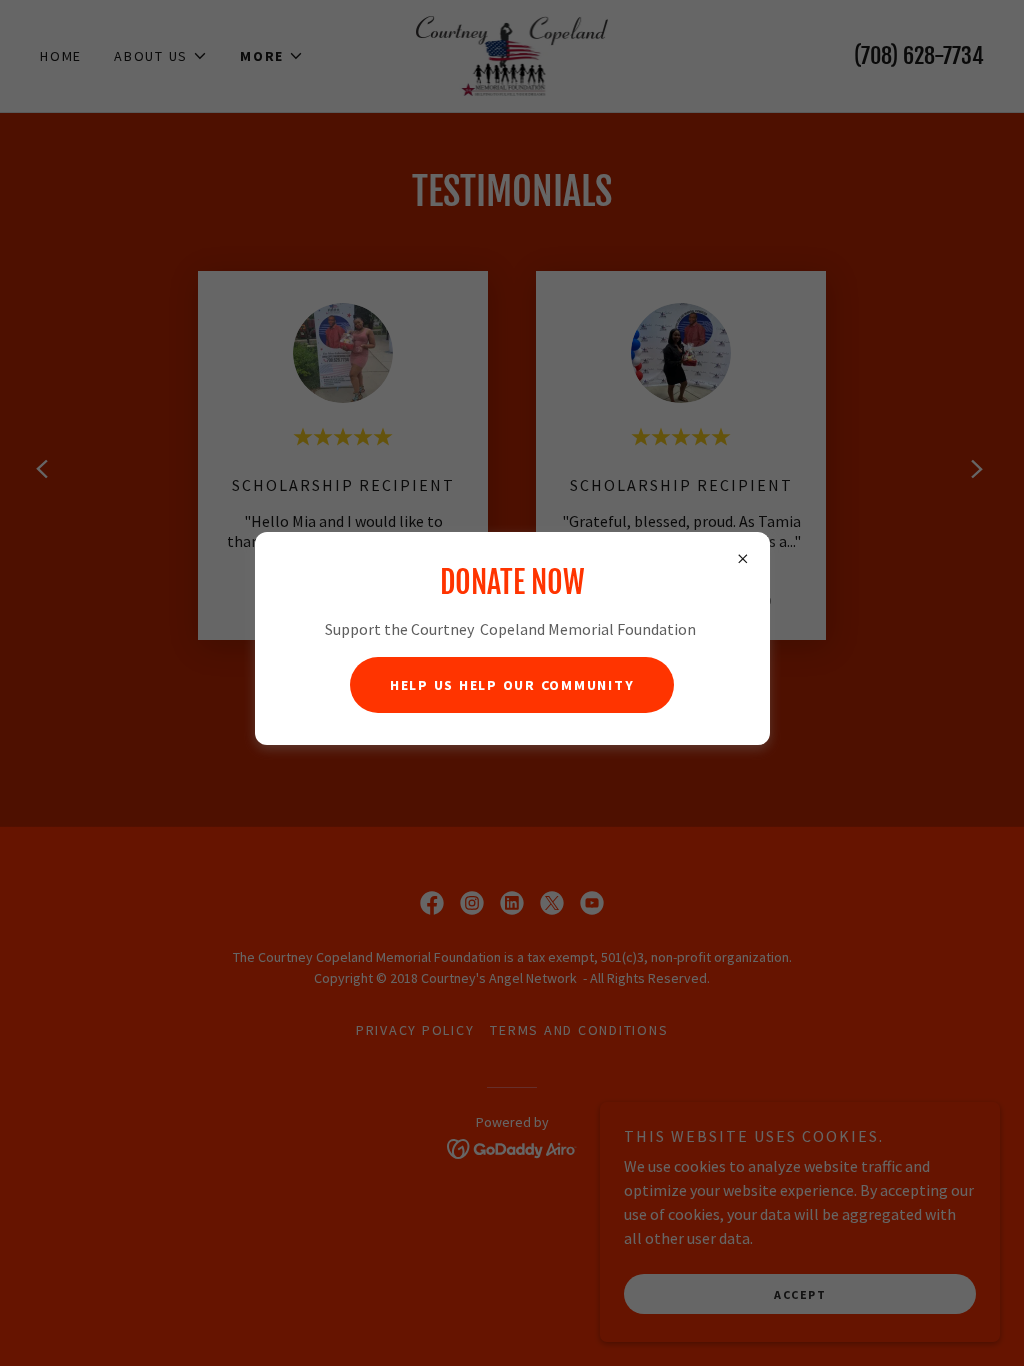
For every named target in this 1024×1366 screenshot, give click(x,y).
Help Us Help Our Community (512, 685)
